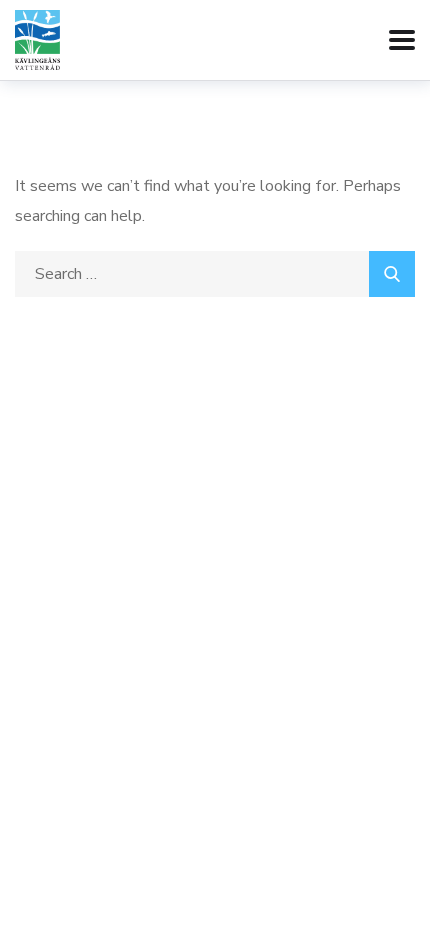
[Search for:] (215, 274)
